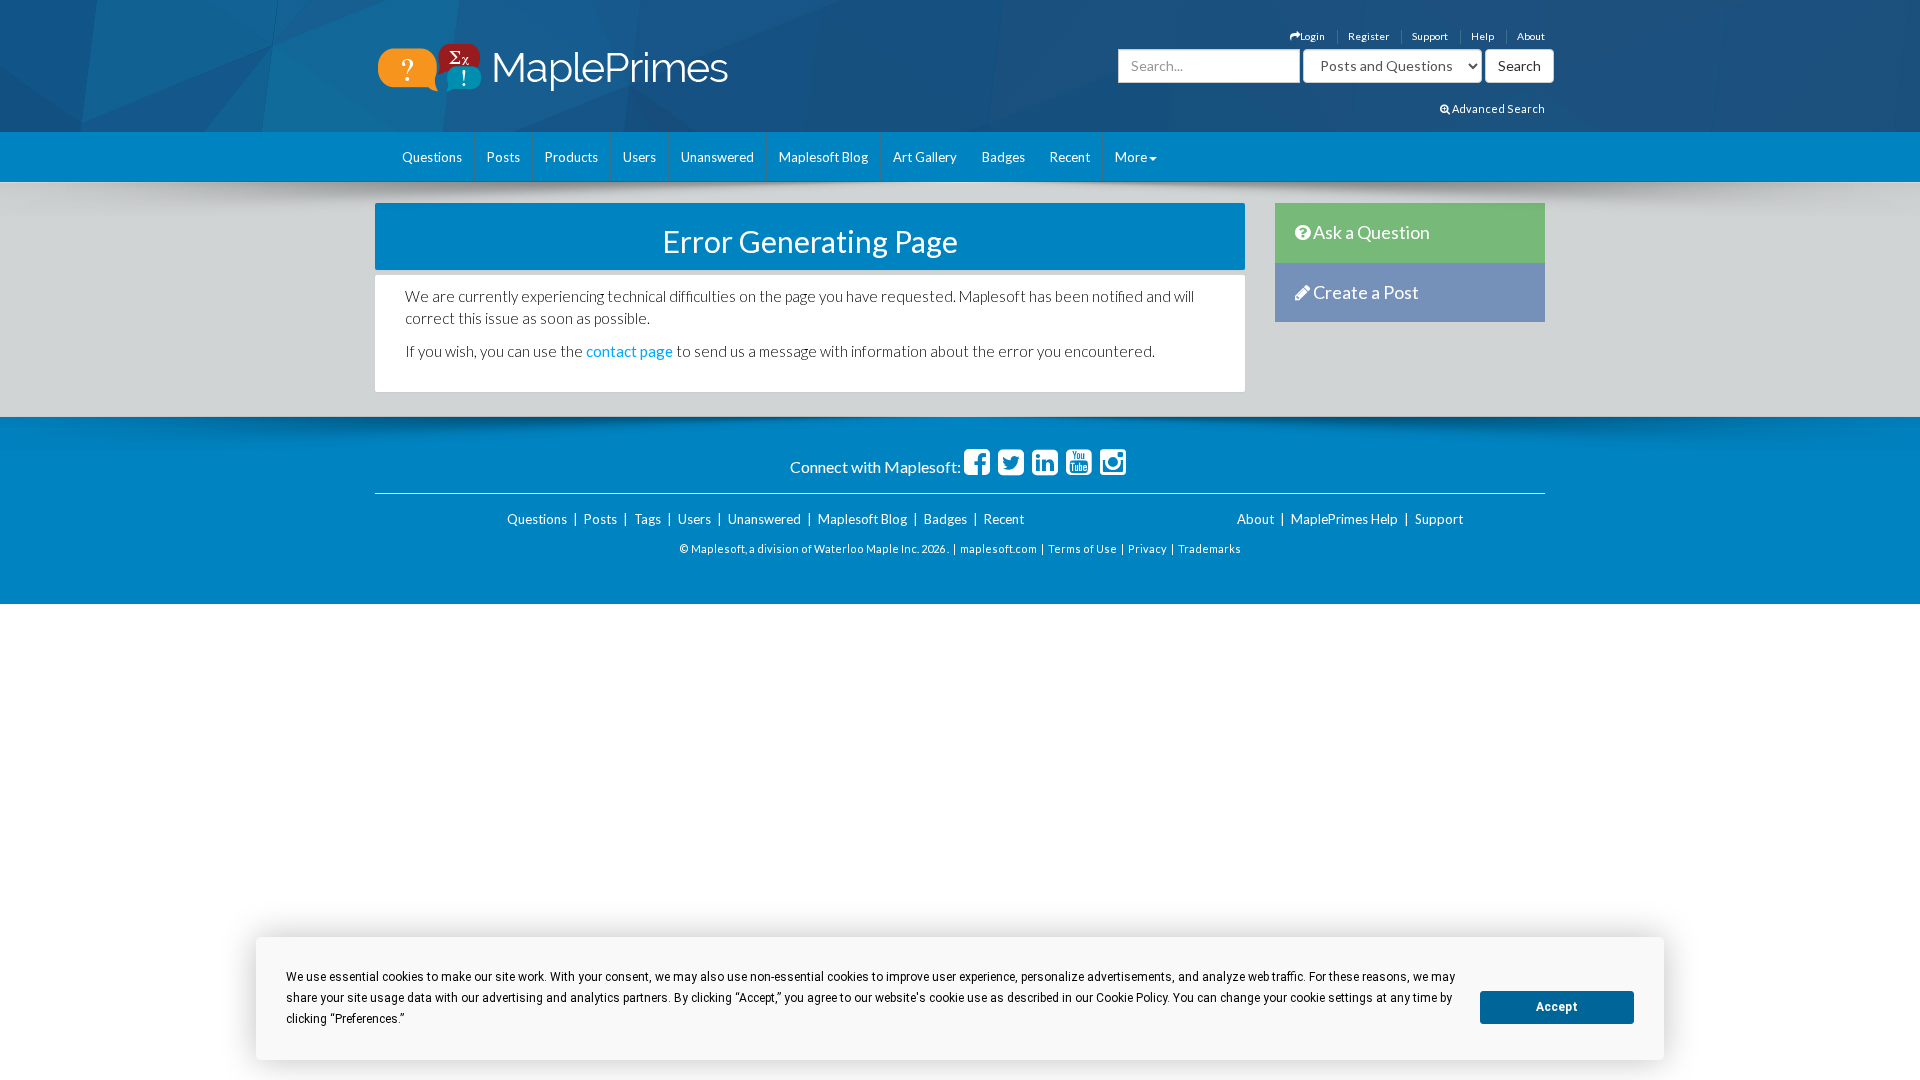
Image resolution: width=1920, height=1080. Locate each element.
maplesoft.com (998, 548)
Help (1482, 36)
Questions (432, 157)
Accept (1557, 1007)
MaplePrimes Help (1344, 519)
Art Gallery (925, 157)
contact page (629, 351)
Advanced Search (1497, 108)
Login (1312, 36)
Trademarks (1209, 548)
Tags (647, 519)
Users (639, 157)
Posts (503, 157)
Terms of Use (1082, 548)
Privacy (1147, 548)
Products (571, 157)
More (1131, 157)
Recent (1070, 157)
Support (1430, 36)
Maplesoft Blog (823, 157)
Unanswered (717, 157)
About (1531, 36)
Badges (1003, 157)
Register (1368, 36)
